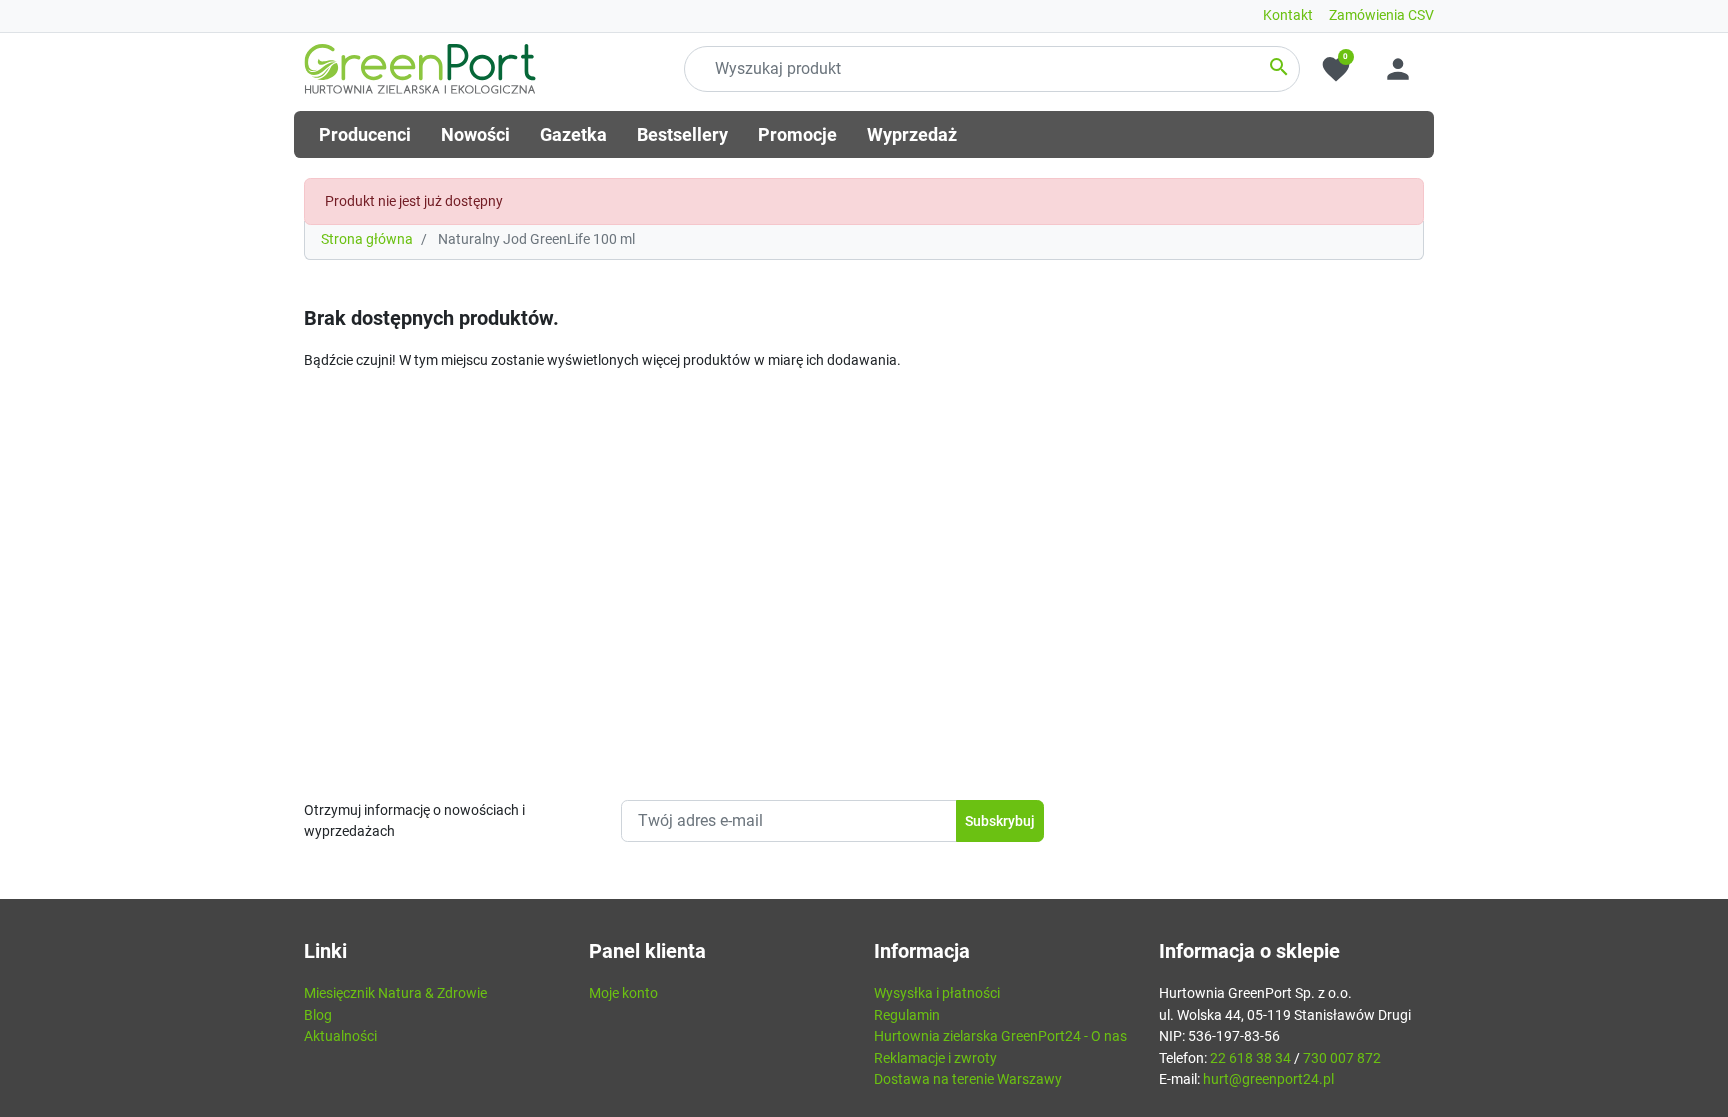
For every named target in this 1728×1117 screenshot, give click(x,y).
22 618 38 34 (1250, 1058)
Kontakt (1288, 15)
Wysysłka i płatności (937, 993)
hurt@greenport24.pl (1268, 1079)
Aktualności (340, 1036)
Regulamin (907, 1015)
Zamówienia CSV (1381, 15)
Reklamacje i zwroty (935, 1058)
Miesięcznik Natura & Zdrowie (395, 993)
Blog (318, 1015)
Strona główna (367, 239)
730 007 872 (1342, 1058)
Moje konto (623, 993)
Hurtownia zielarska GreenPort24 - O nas (1000, 1036)
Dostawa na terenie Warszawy (968, 1079)
